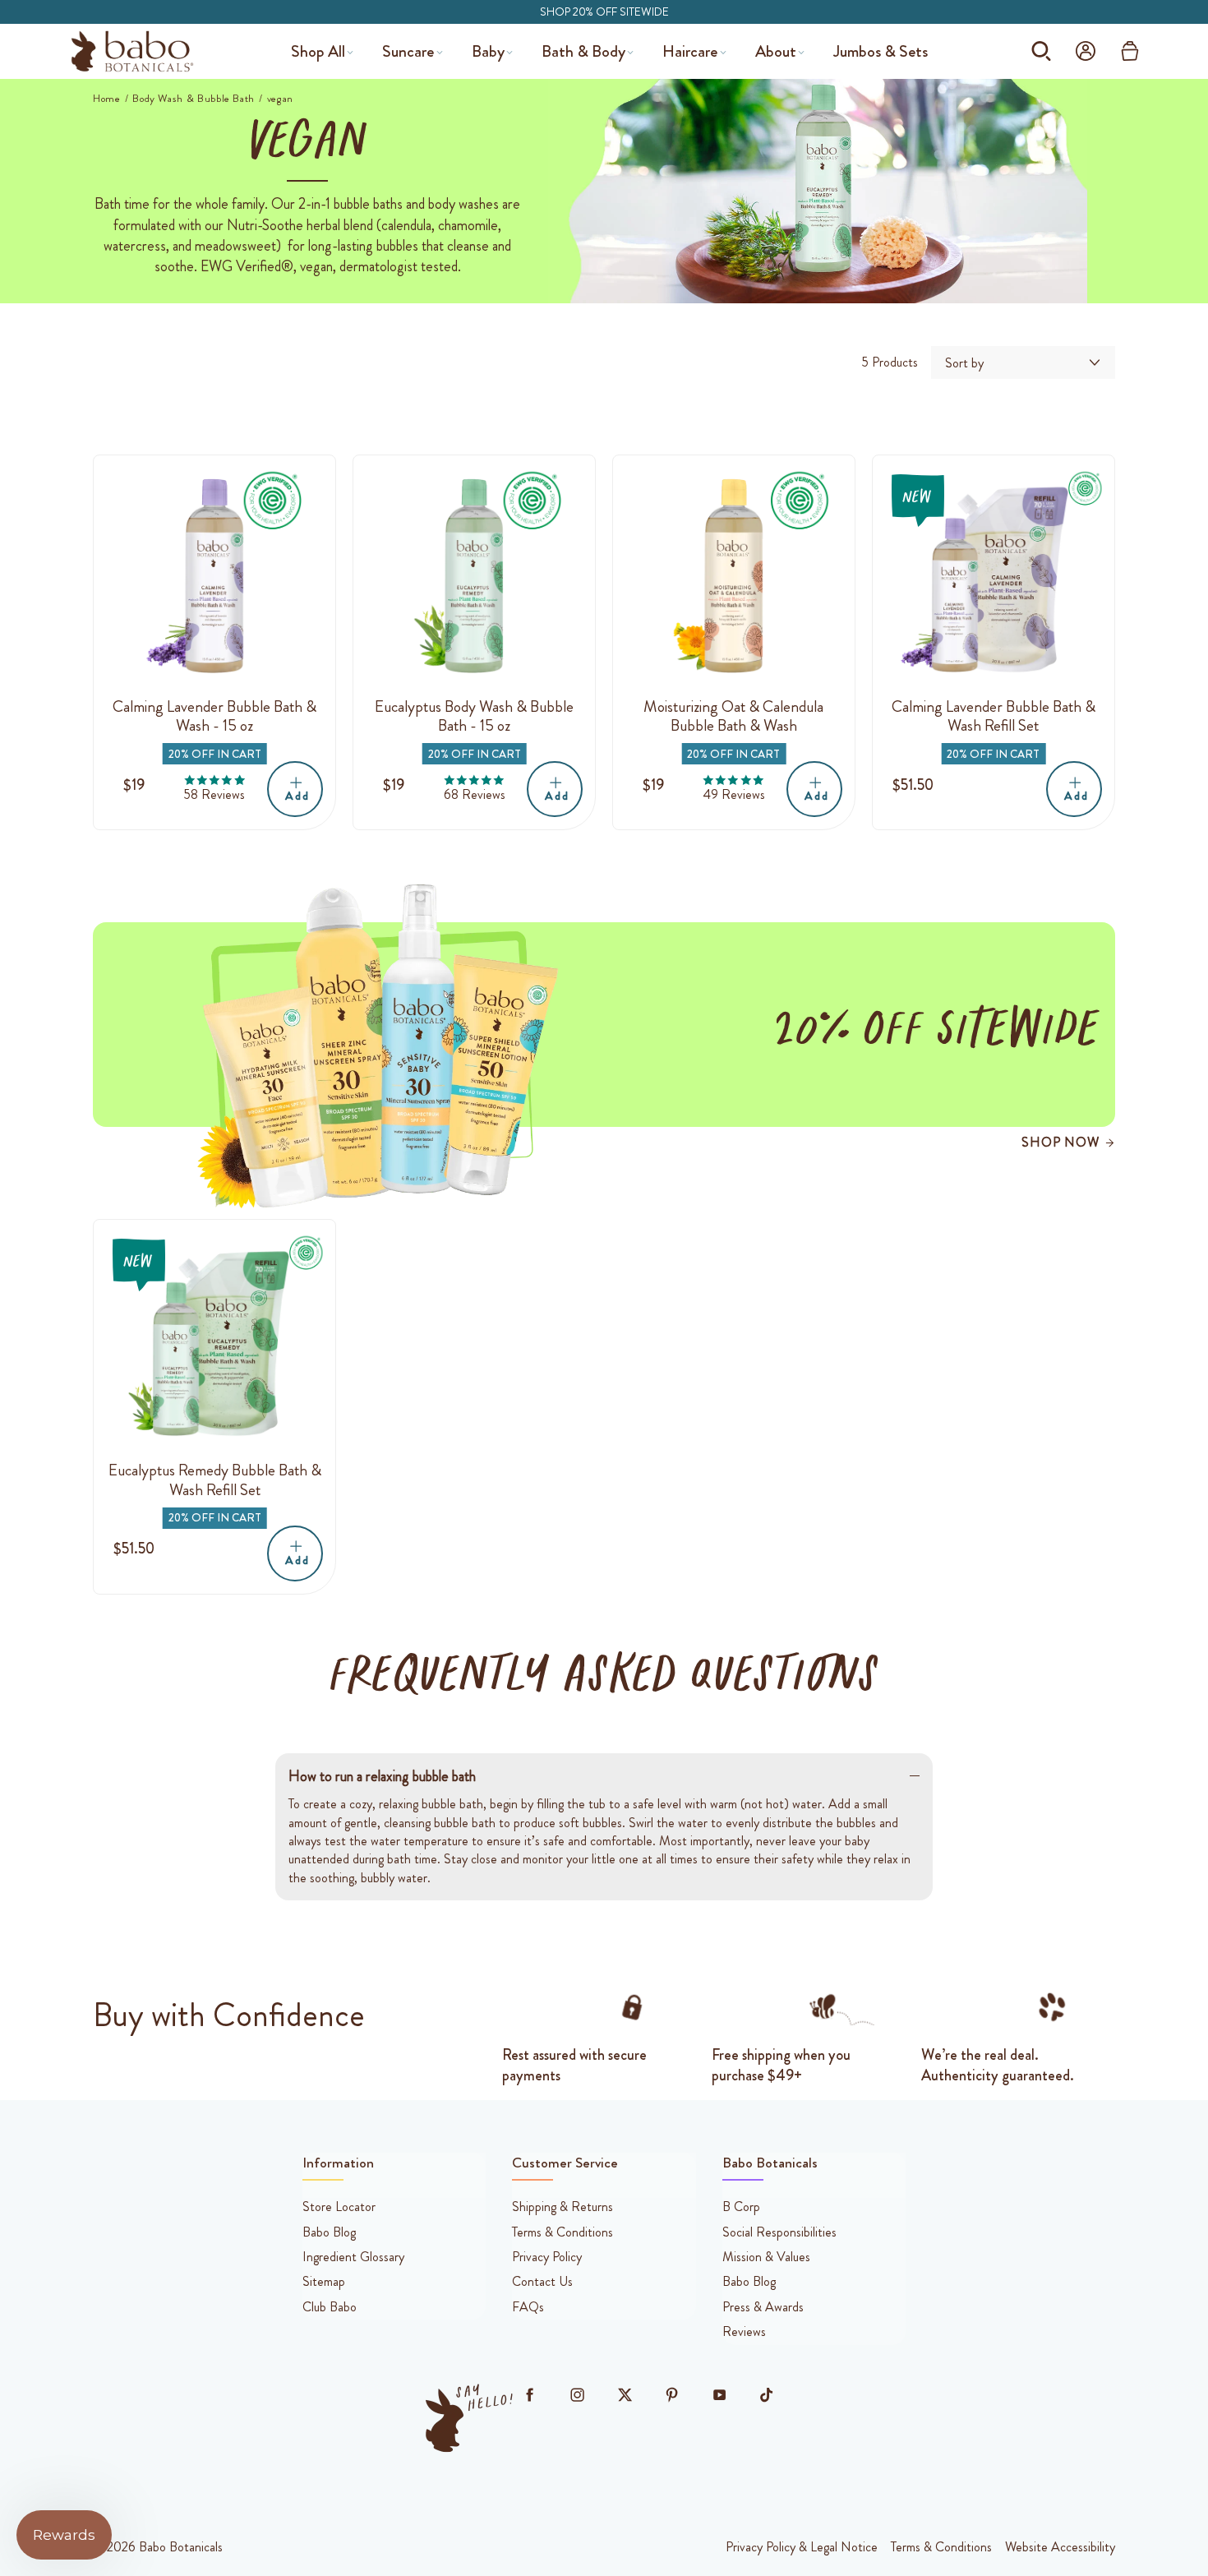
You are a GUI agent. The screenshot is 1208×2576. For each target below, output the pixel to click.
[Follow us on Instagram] (577, 2395)
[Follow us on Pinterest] (672, 2395)
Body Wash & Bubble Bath (194, 99)
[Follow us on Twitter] (625, 2395)
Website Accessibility (1060, 2547)
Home (107, 99)
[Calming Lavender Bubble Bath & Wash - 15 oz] (214, 576)
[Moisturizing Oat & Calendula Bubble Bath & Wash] (734, 576)
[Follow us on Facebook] (530, 2395)
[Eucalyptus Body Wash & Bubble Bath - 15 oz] (474, 576)
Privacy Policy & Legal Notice (802, 2547)
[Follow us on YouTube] (719, 2395)
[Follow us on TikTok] (767, 2395)
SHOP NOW (1060, 1142)
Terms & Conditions (941, 2547)
